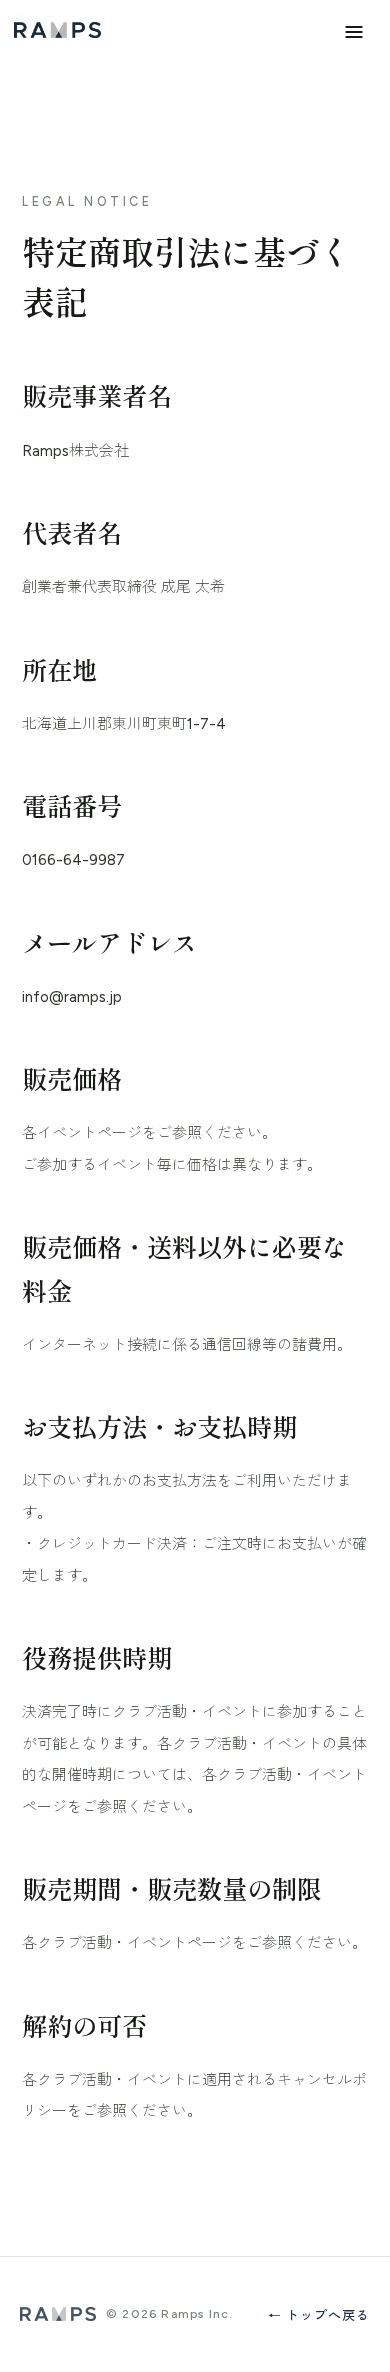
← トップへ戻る (319, 2315)
